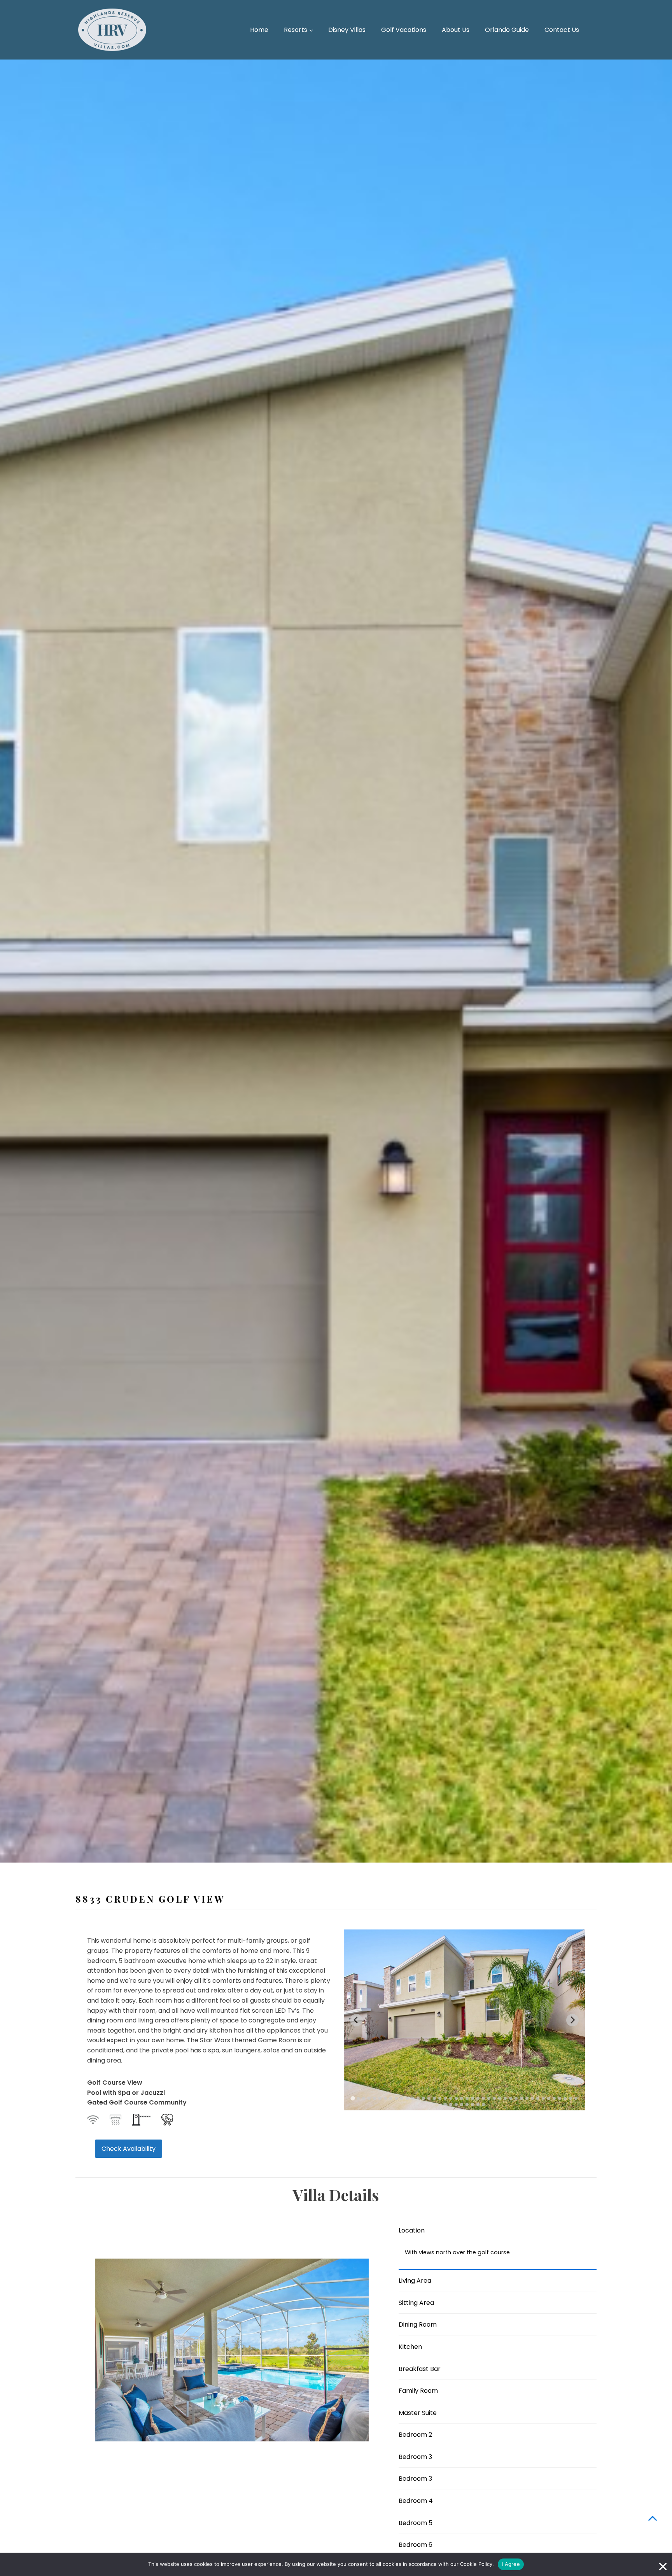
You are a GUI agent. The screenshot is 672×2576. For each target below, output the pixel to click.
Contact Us (562, 30)
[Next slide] (572, 2020)
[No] (662, 2564)
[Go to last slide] (356, 2020)
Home (259, 30)
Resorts (296, 30)
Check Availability (129, 2149)
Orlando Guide (507, 30)
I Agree (511, 2564)
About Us (456, 30)
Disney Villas (347, 30)
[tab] (353, 2098)
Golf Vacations (404, 30)
